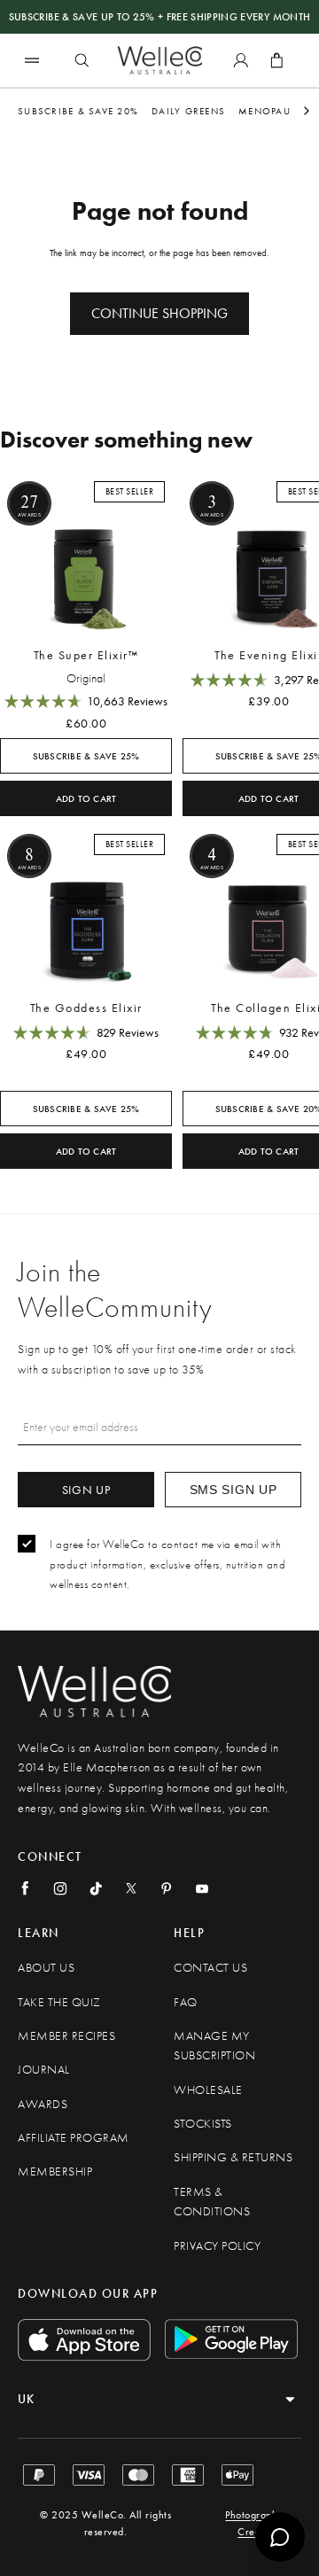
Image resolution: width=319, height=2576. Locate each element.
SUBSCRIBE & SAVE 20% (78, 111)
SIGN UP (86, 1490)
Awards (43, 2104)
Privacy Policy (217, 2246)
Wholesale (208, 2090)
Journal (44, 2070)
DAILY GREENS (188, 111)
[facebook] (25, 1888)
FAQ (186, 2002)
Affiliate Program (74, 2138)
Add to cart (86, 799)
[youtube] (202, 1888)
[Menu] (32, 60)
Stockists (203, 2124)
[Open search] (82, 60)
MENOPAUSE (270, 111)
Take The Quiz (59, 2002)
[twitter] (131, 1888)
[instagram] (60, 1888)
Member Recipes (66, 2036)
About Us (46, 1968)
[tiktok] (96, 1888)
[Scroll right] (307, 111)
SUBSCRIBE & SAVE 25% (86, 756)
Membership (55, 2171)
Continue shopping (159, 313)
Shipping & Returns (233, 2157)
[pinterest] (167, 1888)
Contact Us (210, 1968)
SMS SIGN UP (233, 1490)
